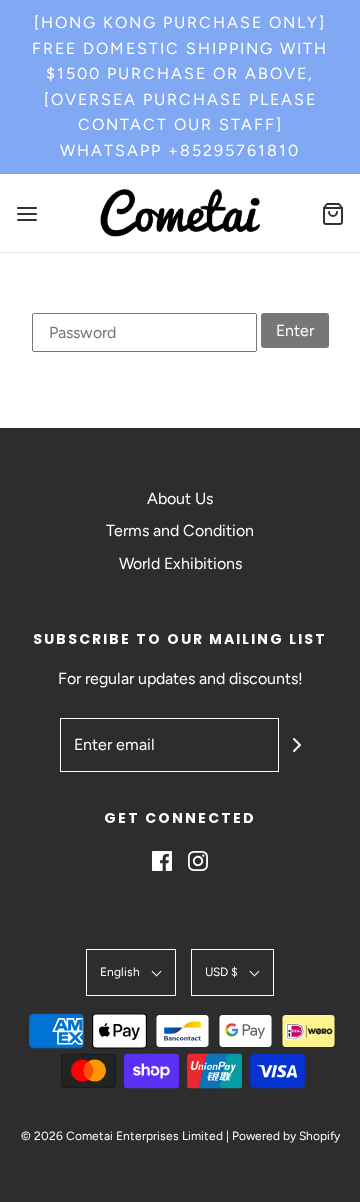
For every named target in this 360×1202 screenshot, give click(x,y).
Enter (295, 330)
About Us (180, 498)
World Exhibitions (180, 563)
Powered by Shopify (286, 1136)
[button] (131, 972)
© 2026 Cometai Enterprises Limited (122, 1136)
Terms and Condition (180, 530)
